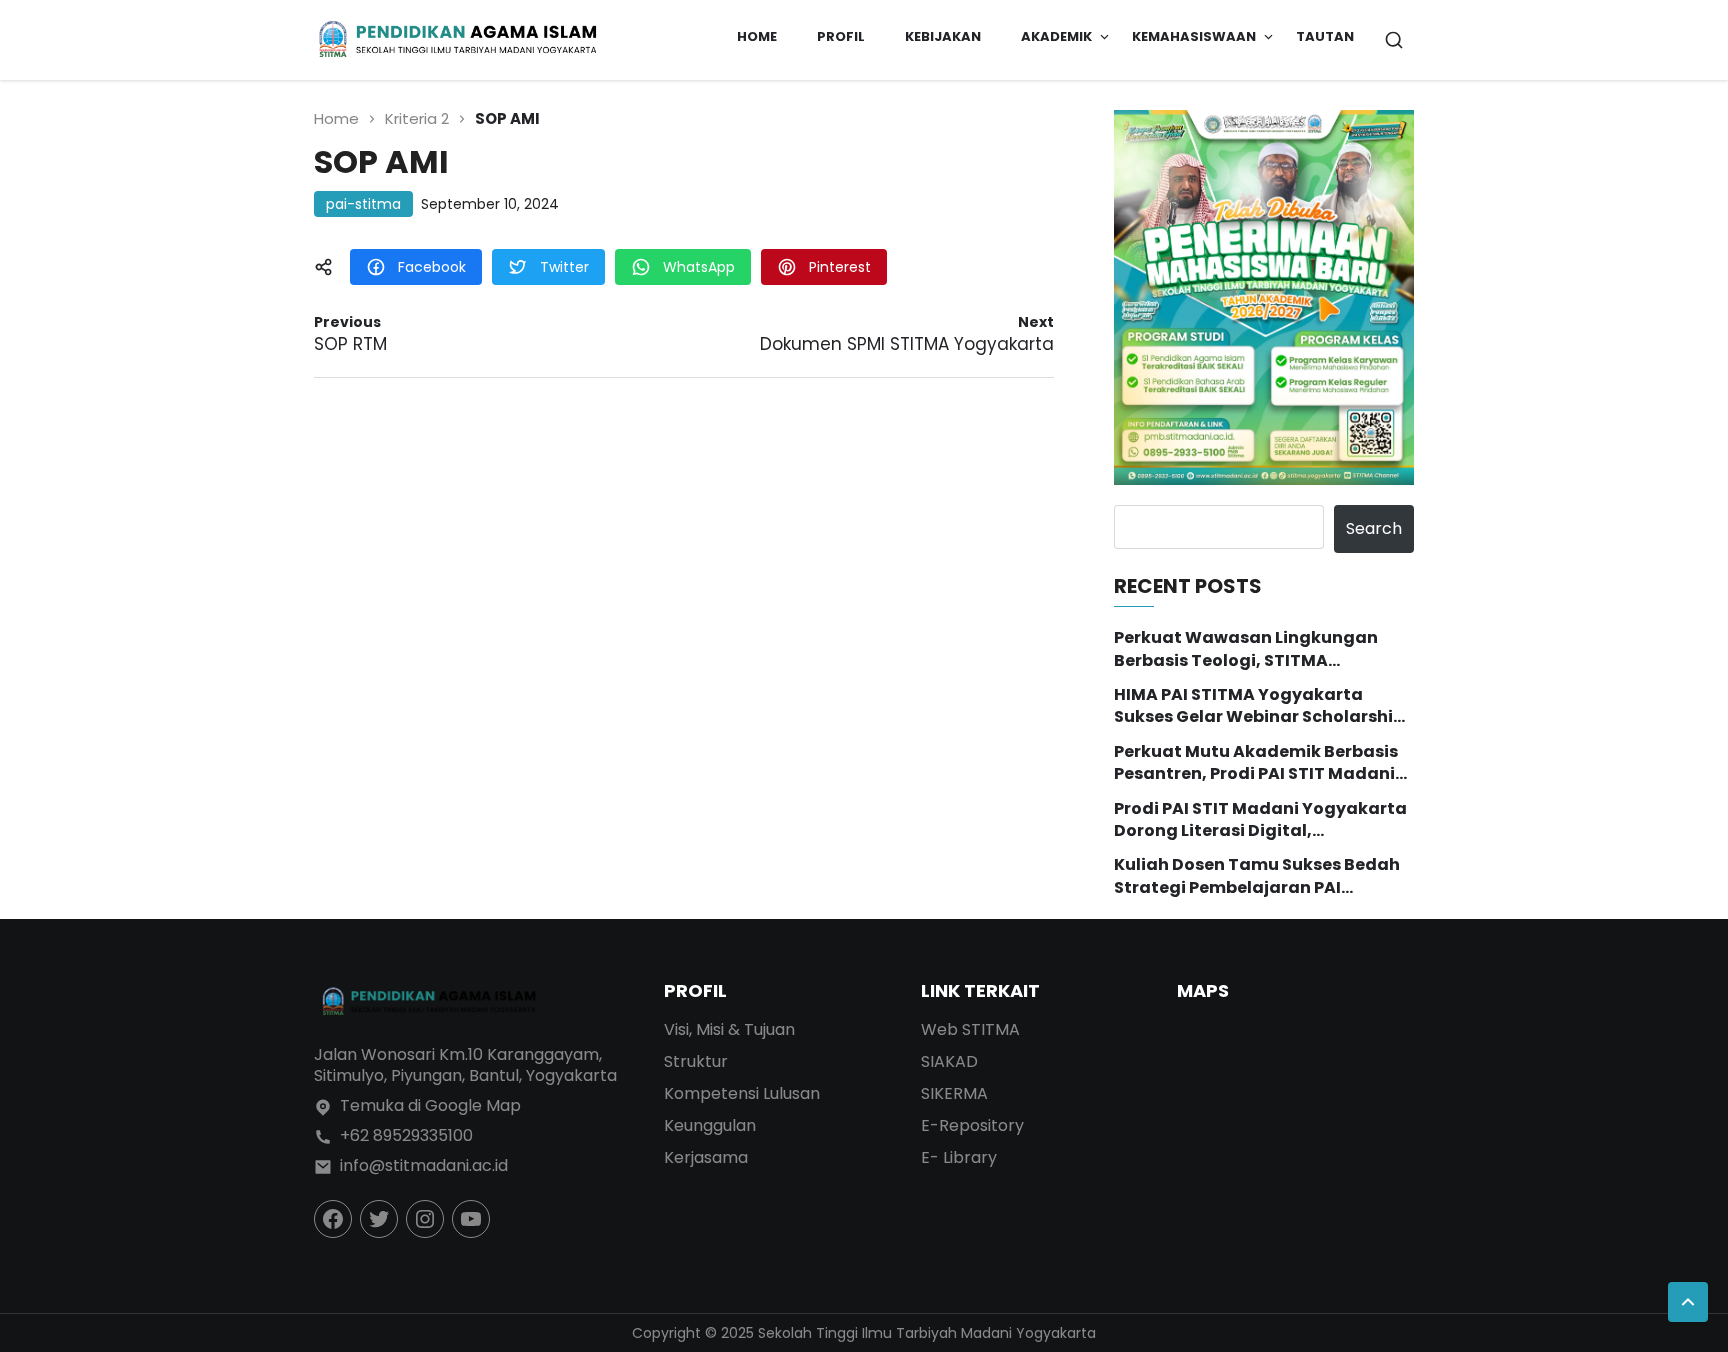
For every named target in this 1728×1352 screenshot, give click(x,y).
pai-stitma (363, 204)
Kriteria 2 (417, 118)
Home (757, 36)
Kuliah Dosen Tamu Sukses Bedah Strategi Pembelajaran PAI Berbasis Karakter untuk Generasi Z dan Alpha (1258, 876)
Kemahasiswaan (1194, 36)
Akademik (1056, 36)
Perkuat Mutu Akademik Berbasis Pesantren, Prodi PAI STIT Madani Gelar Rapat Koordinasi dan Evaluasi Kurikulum (1256, 763)
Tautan (1325, 36)
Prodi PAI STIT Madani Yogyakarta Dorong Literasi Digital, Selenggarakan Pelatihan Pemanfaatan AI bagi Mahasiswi (1260, 820)
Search (1374, 528)
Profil (841, 36)
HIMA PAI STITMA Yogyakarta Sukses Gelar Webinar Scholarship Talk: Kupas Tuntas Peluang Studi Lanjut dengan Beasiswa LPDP (1259, 706)
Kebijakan (943, 36)
